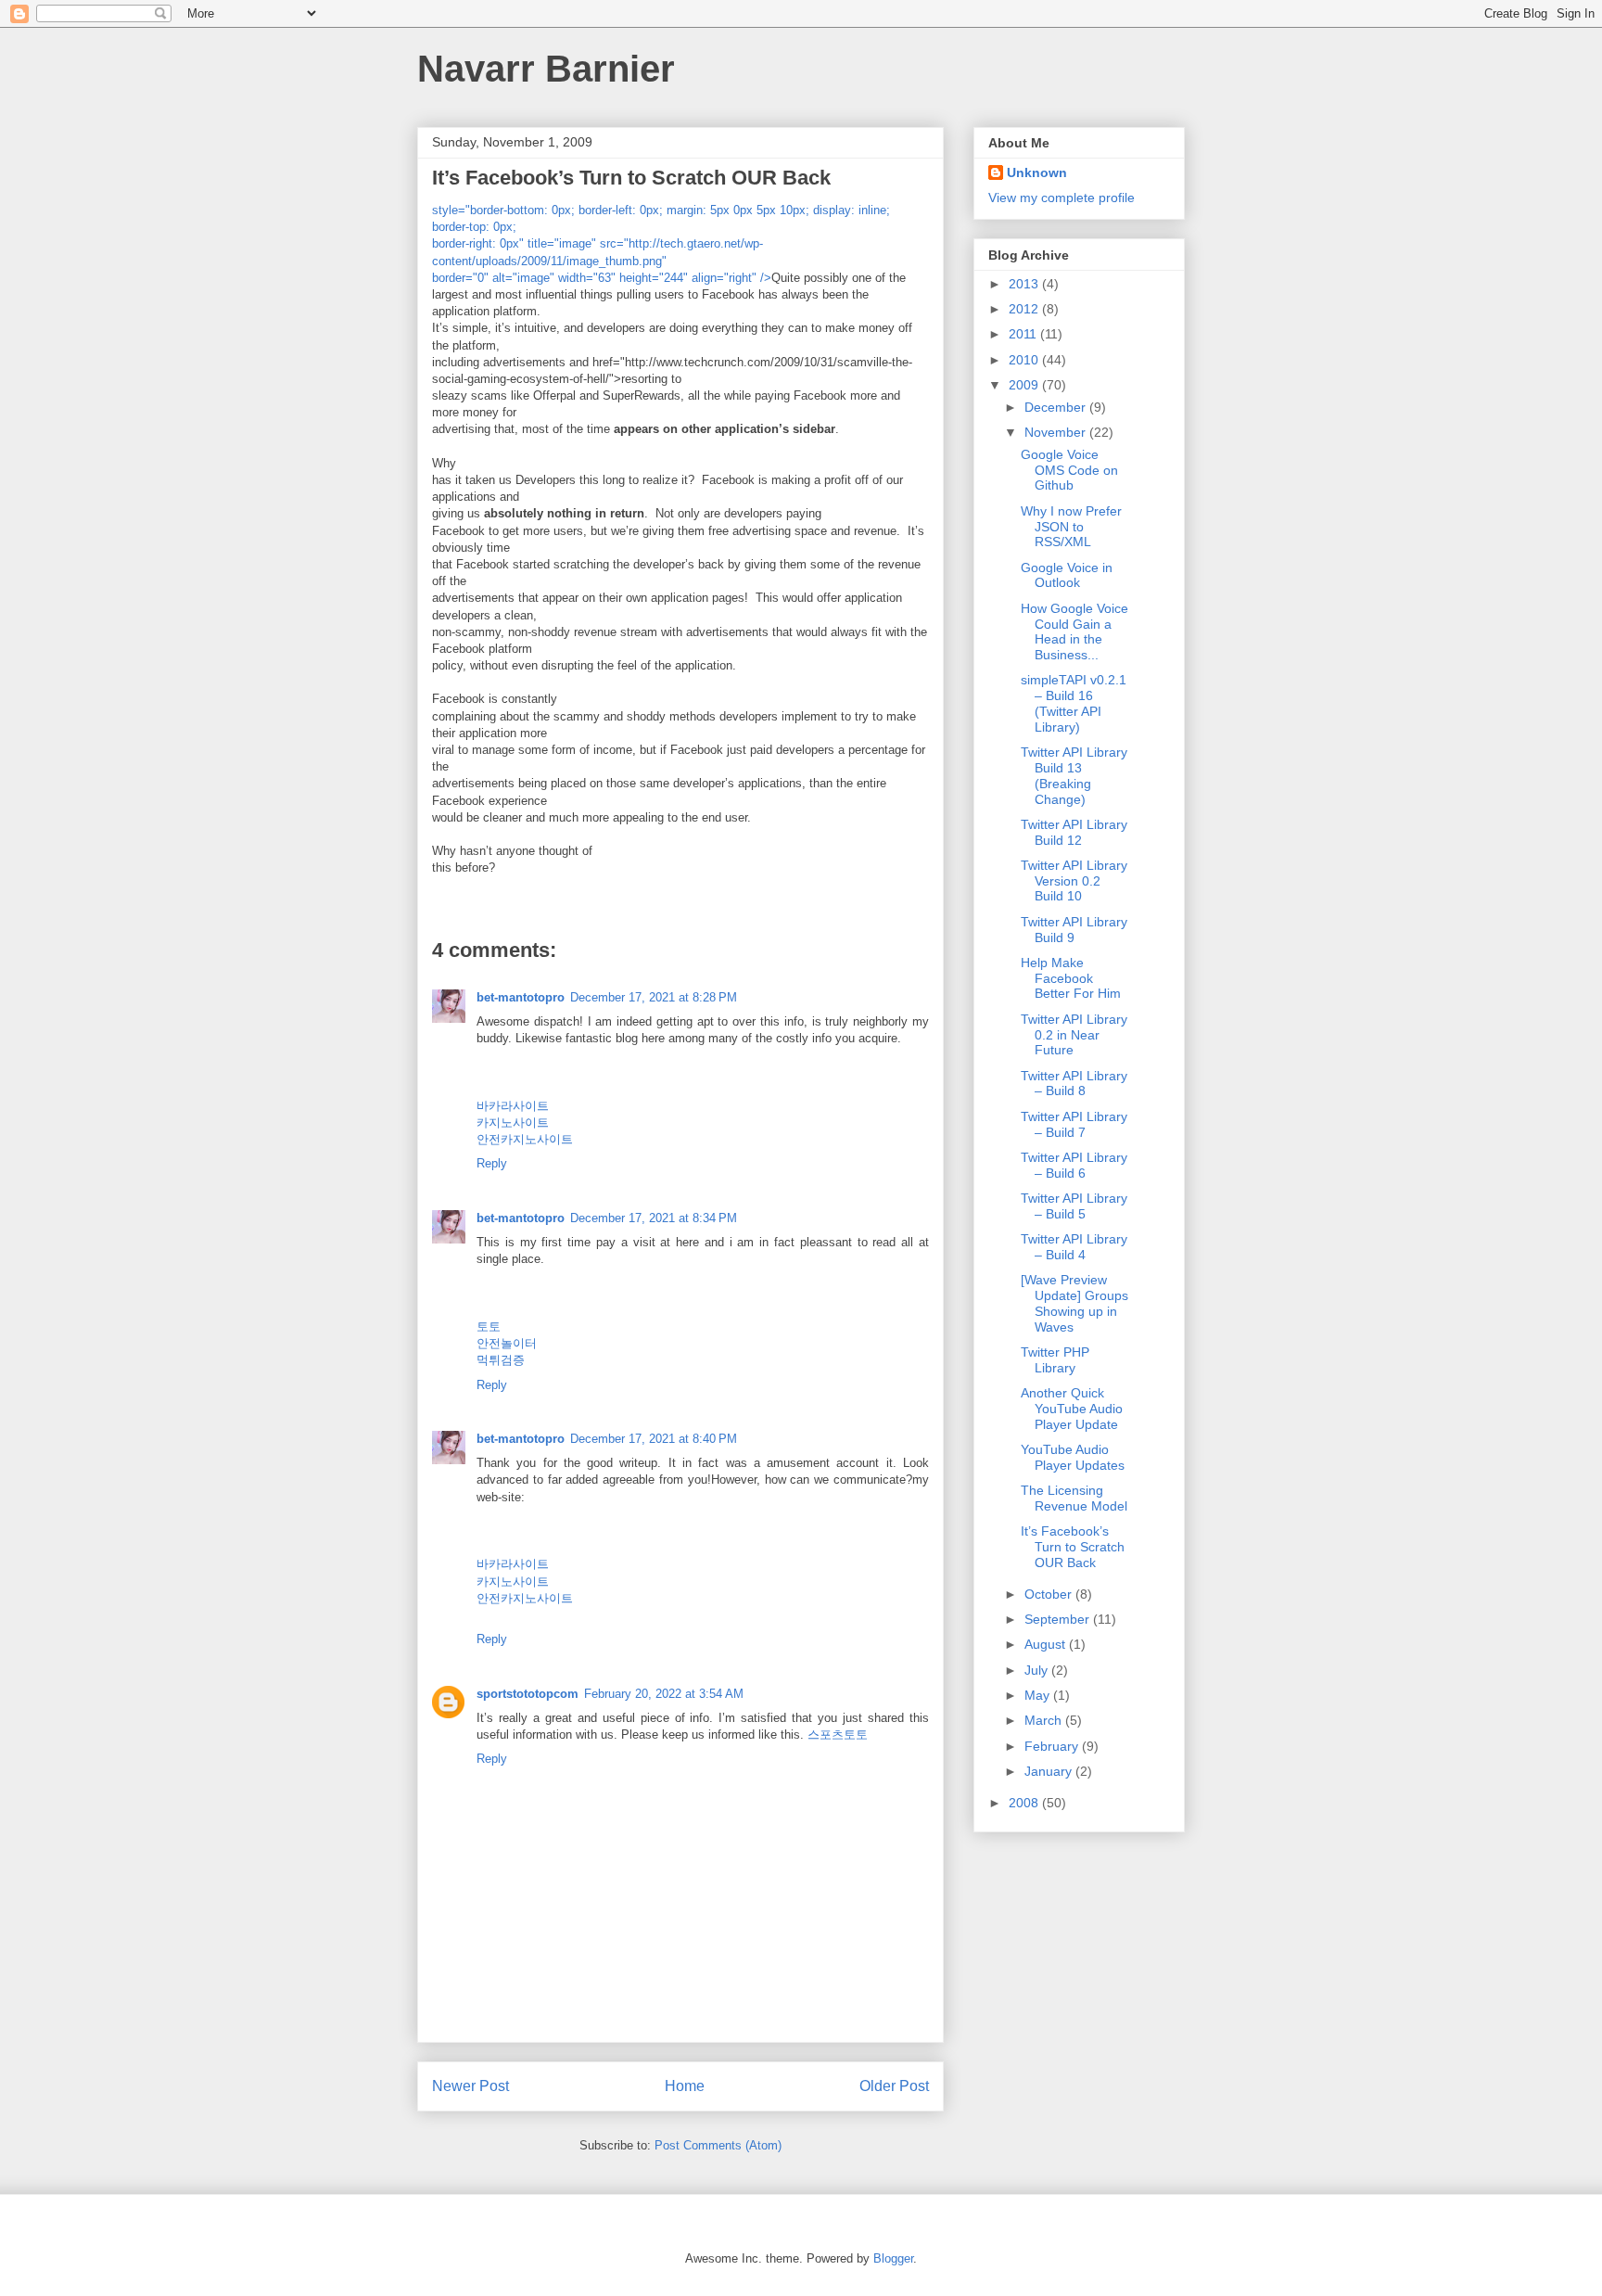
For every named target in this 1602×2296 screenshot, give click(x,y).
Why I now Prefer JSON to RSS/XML (1071, 527)
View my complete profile (1062, 198)
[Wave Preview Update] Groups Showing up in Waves (1074, 1303)
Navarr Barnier (546, 69)
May (1039, 1695)
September (1059, 1619)
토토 (489, 1327)
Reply (492, 1163)
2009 (1025, 385)
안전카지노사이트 (525, 1139)
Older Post (894, 2086)
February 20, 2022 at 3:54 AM (664, 1694)
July (1038, 1670)
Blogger (893, 2258)
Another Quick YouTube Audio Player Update (1072, 1409)
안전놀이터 (507, 1343)
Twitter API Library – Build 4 (1074, 1247)
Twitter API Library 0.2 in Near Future (1074, 1035)
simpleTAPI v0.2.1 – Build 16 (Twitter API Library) (1074, 703)
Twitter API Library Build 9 (1074, 930)
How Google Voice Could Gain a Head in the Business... (1074, 631)
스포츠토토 (838, 1735)
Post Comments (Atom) (718, 2145)
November (1057, 432)
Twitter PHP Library (1055, 1360)
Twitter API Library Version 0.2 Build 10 (1074, 881)
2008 (1025, 1803)
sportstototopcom (528, 1694)
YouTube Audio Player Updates (1073, 1457)
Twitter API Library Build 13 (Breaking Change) (1074, 775)
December (1057, 407)
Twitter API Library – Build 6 (1074, 1165)
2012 (1025, 309)
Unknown (1037, 172)
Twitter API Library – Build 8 (1074, 1084)
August (1047, 1644)
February (1053, 1746)
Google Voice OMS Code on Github (1069, 470)
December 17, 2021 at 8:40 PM (654, 1439)
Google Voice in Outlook (1067, 575)
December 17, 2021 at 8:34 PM (654, 1218)
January (1050, 1771)
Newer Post (470, 2086)
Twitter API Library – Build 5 (1074, 1206)
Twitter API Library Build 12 (1074, 832)
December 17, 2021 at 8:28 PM (654, 997)
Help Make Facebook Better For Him (1071, 978)
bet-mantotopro (521, 997)
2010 (1025, 360)
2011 (1024, 334)
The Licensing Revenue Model (1074, 1498)
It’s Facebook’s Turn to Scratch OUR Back (1073, 1547)
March (1045, 1720)
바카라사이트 (513, 1106)
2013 (1025, 284)
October (1050, 1594)
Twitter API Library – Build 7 (1074, 1124)
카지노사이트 (513, 1122)
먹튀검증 (501, 1360)
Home (685, 2086)
